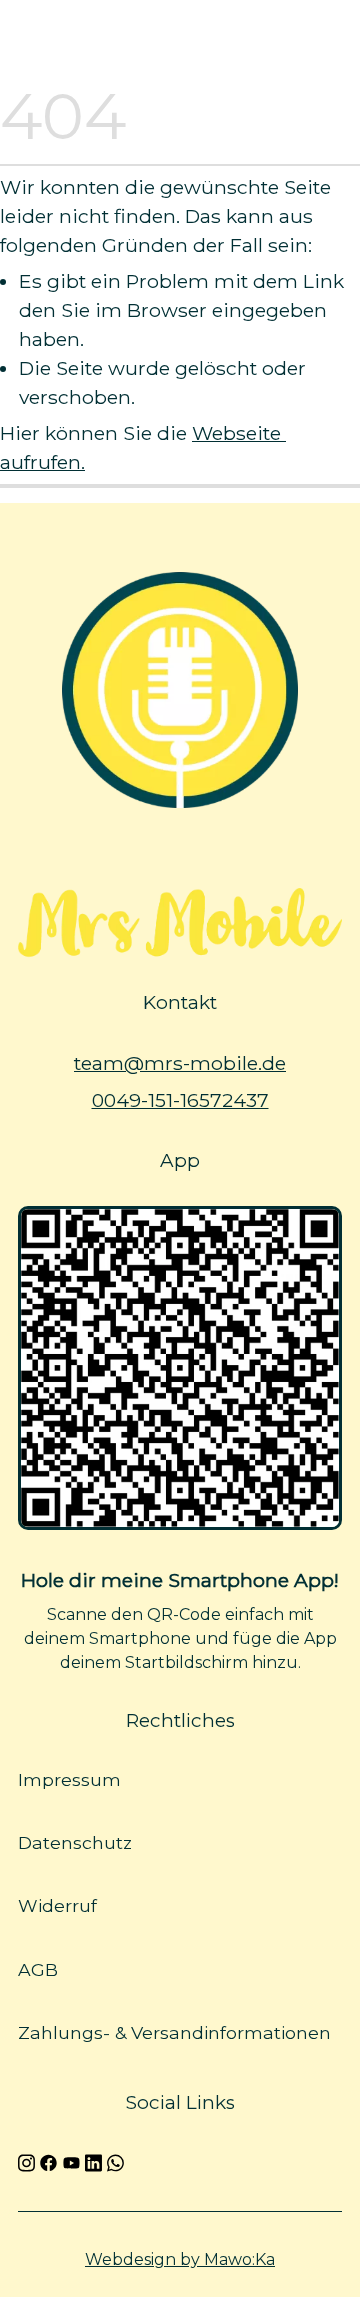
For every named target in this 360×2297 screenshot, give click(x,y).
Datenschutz (75, 1842)
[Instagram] (26, 2161)
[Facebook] (48, 2161)
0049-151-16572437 (180, 1100)
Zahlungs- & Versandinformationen (174, 2032)
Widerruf (57, 1905)
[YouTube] (71, 2161)
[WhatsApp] (115, 2161)
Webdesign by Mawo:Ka (180, 2259)
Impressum (69, 1779)
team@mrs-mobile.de (180, 1063)
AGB (38, 1969)
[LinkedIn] (93, 2161)
